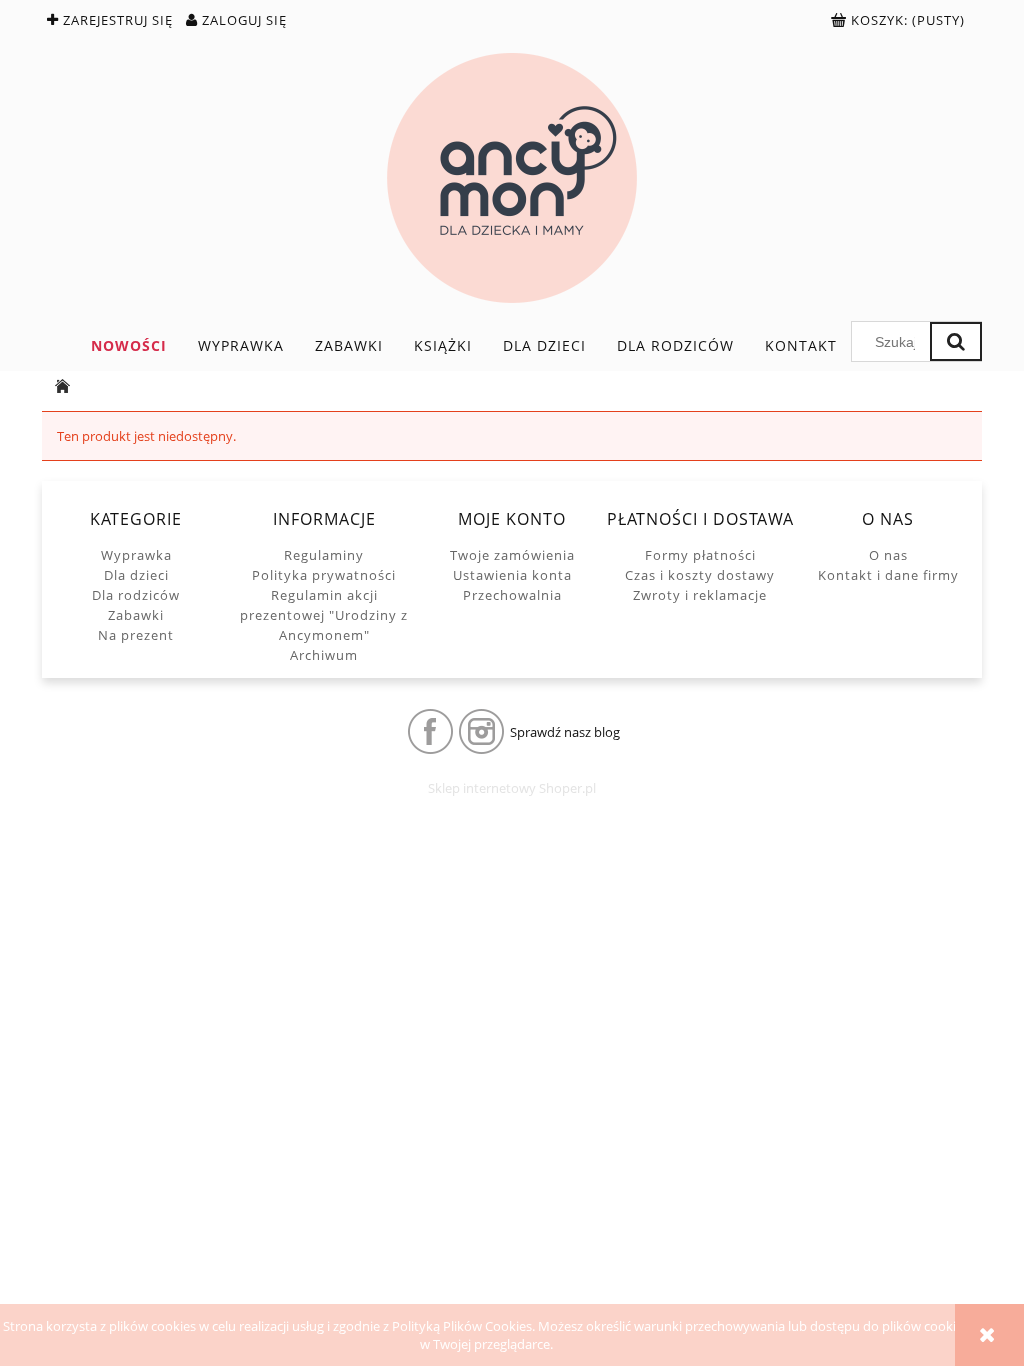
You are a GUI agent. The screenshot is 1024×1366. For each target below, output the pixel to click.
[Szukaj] (956, 341)
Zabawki (136, 615)
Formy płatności (700, 555)
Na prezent (136, 635)
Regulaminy (324, 555)
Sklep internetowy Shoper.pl (512, 788)
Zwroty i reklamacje (700, 595)
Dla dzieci (136, 575)
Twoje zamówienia (512, 555)
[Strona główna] (512, 178)
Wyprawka (136, 555)
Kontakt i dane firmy (888, 575)
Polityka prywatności (324, 575)
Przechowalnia (512, 595)
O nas (888, 555)
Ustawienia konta (512, 575)
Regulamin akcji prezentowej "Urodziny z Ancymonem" (324, 615)
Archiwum (324, 655)
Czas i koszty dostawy (700, 575)
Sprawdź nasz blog (565, 732)
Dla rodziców (136, 595)
